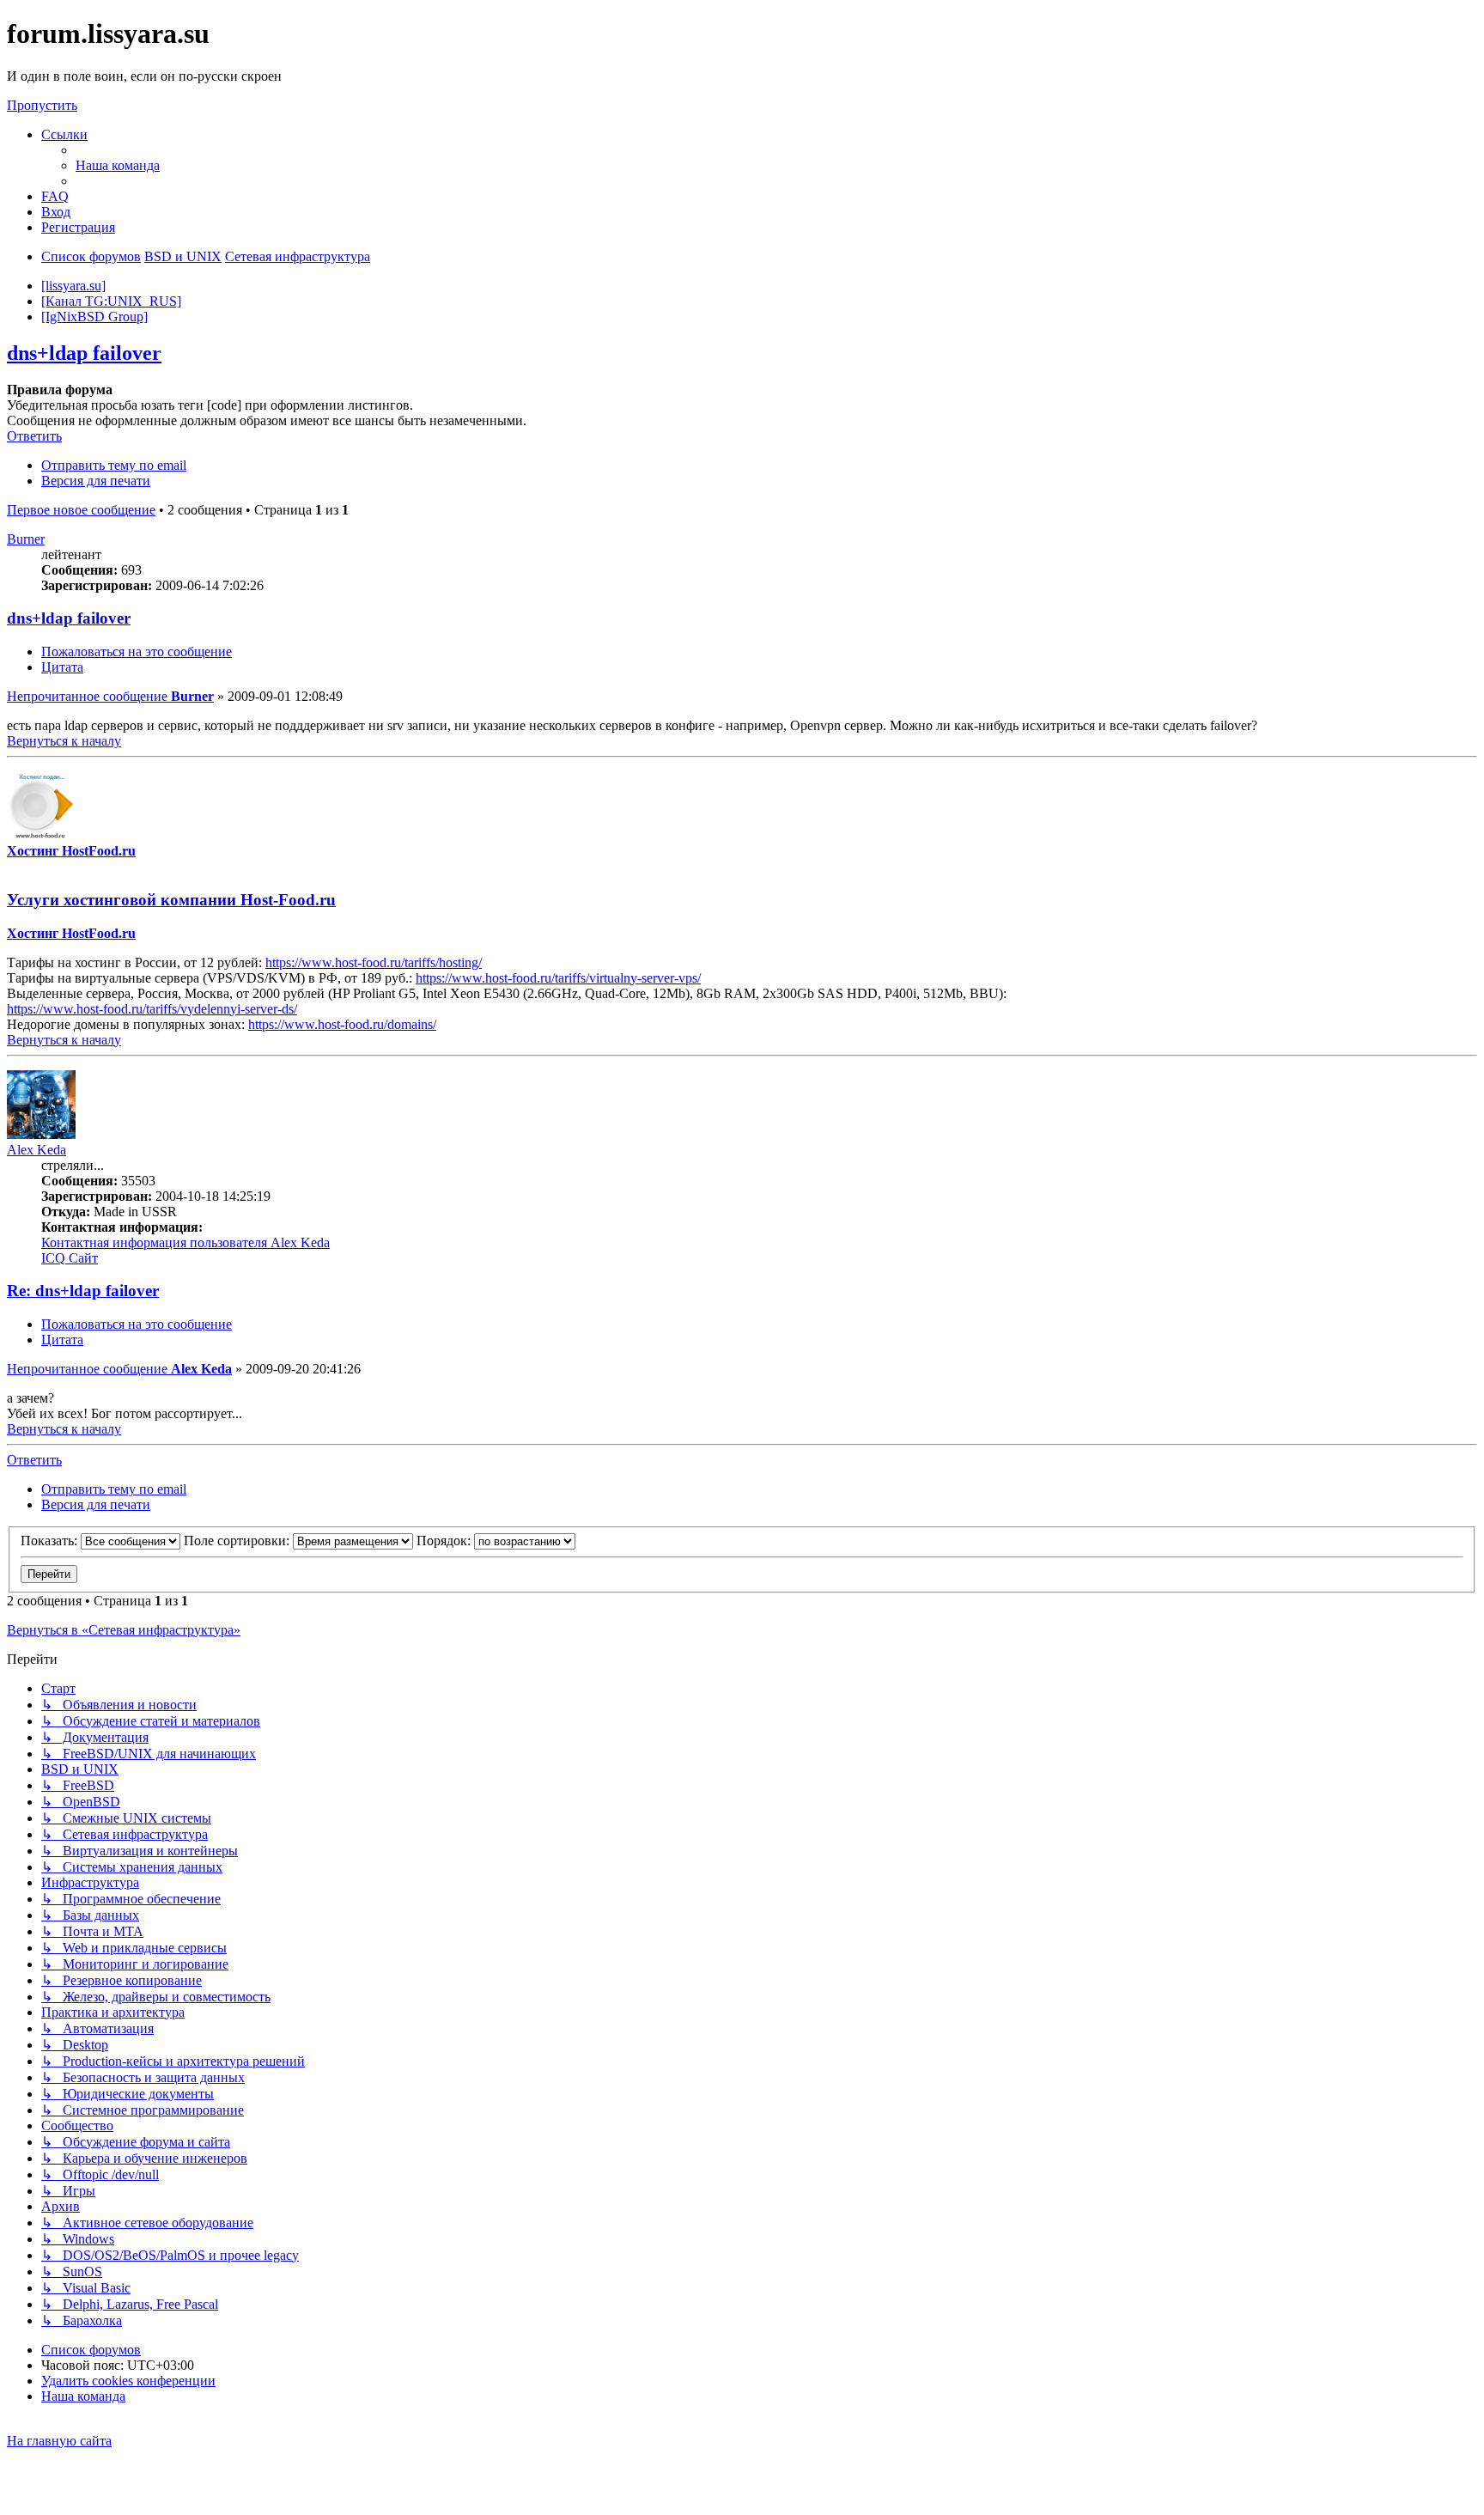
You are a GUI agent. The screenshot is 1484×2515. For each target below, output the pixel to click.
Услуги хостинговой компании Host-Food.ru (171, 900)
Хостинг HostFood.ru (71, 851)
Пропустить (42, 105)
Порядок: (445, 1541)
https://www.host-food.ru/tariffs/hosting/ (374, 962)
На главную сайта (59, 2441)
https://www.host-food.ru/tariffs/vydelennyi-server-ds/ (152, 1009)
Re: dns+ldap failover (83, 1291)
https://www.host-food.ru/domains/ (342, 1024)
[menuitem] (118, 165)
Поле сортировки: (238, 1541)
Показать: (51, 1541)
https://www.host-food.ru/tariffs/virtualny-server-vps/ (558, 978)
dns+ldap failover (84, 353)
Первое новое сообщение (81, 510)
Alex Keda (36, 1150)
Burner (26, 539)
